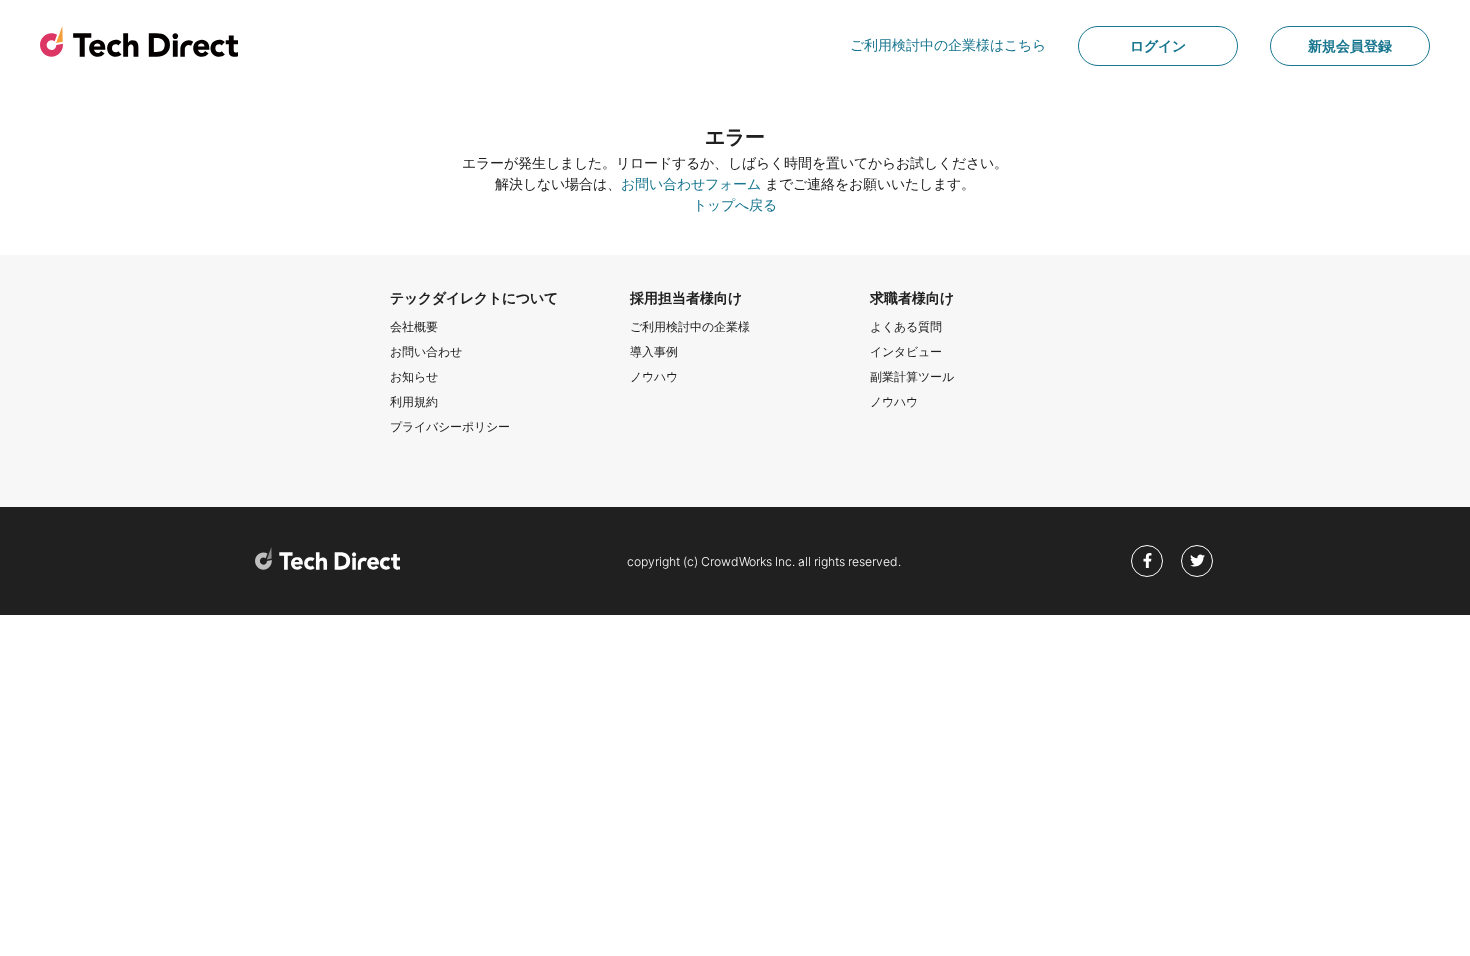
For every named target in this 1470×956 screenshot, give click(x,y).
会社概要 (414, 326)
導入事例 (654, 351)
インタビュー (906, 351)
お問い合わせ (426, 351)
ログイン (1158, 45)
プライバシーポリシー (450, 426)
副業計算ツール (912, 376)
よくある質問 (906, 326)
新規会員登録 (1350, 45)
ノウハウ (654, 376)
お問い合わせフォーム (691, 183)
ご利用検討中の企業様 (690, 326)
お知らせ (414, 376)
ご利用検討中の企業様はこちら (948, 44)
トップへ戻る (735, 204)
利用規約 (414, 401)
